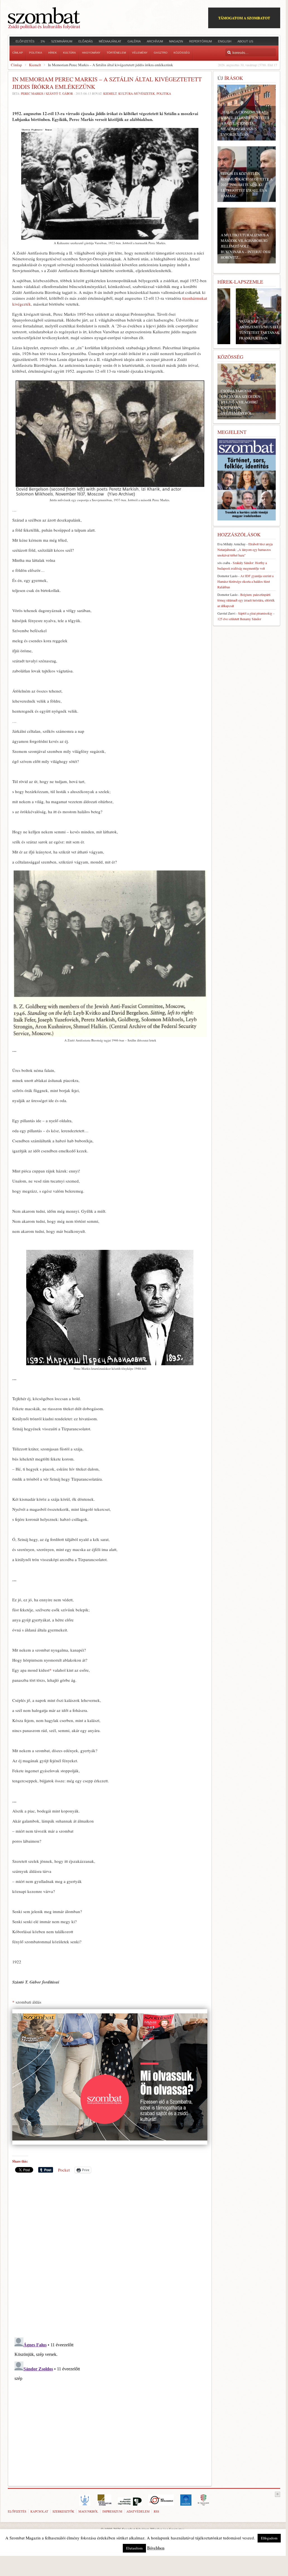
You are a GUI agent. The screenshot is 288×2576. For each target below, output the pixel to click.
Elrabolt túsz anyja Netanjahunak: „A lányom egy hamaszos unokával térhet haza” (245, 550)
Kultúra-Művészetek (137, 93)
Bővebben (156, 2548)
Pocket (64, 2170)
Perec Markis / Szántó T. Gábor (47, 93)
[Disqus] (110, 2255)
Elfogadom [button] (269, 2538)
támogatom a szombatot (244, 18)
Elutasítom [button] (134, 2548)
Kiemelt (35, 65)
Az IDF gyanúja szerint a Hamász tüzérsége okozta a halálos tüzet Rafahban (245, 581)
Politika (164, 93)
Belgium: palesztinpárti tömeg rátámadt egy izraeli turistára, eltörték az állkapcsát (246, 600)
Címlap (16, 65)
